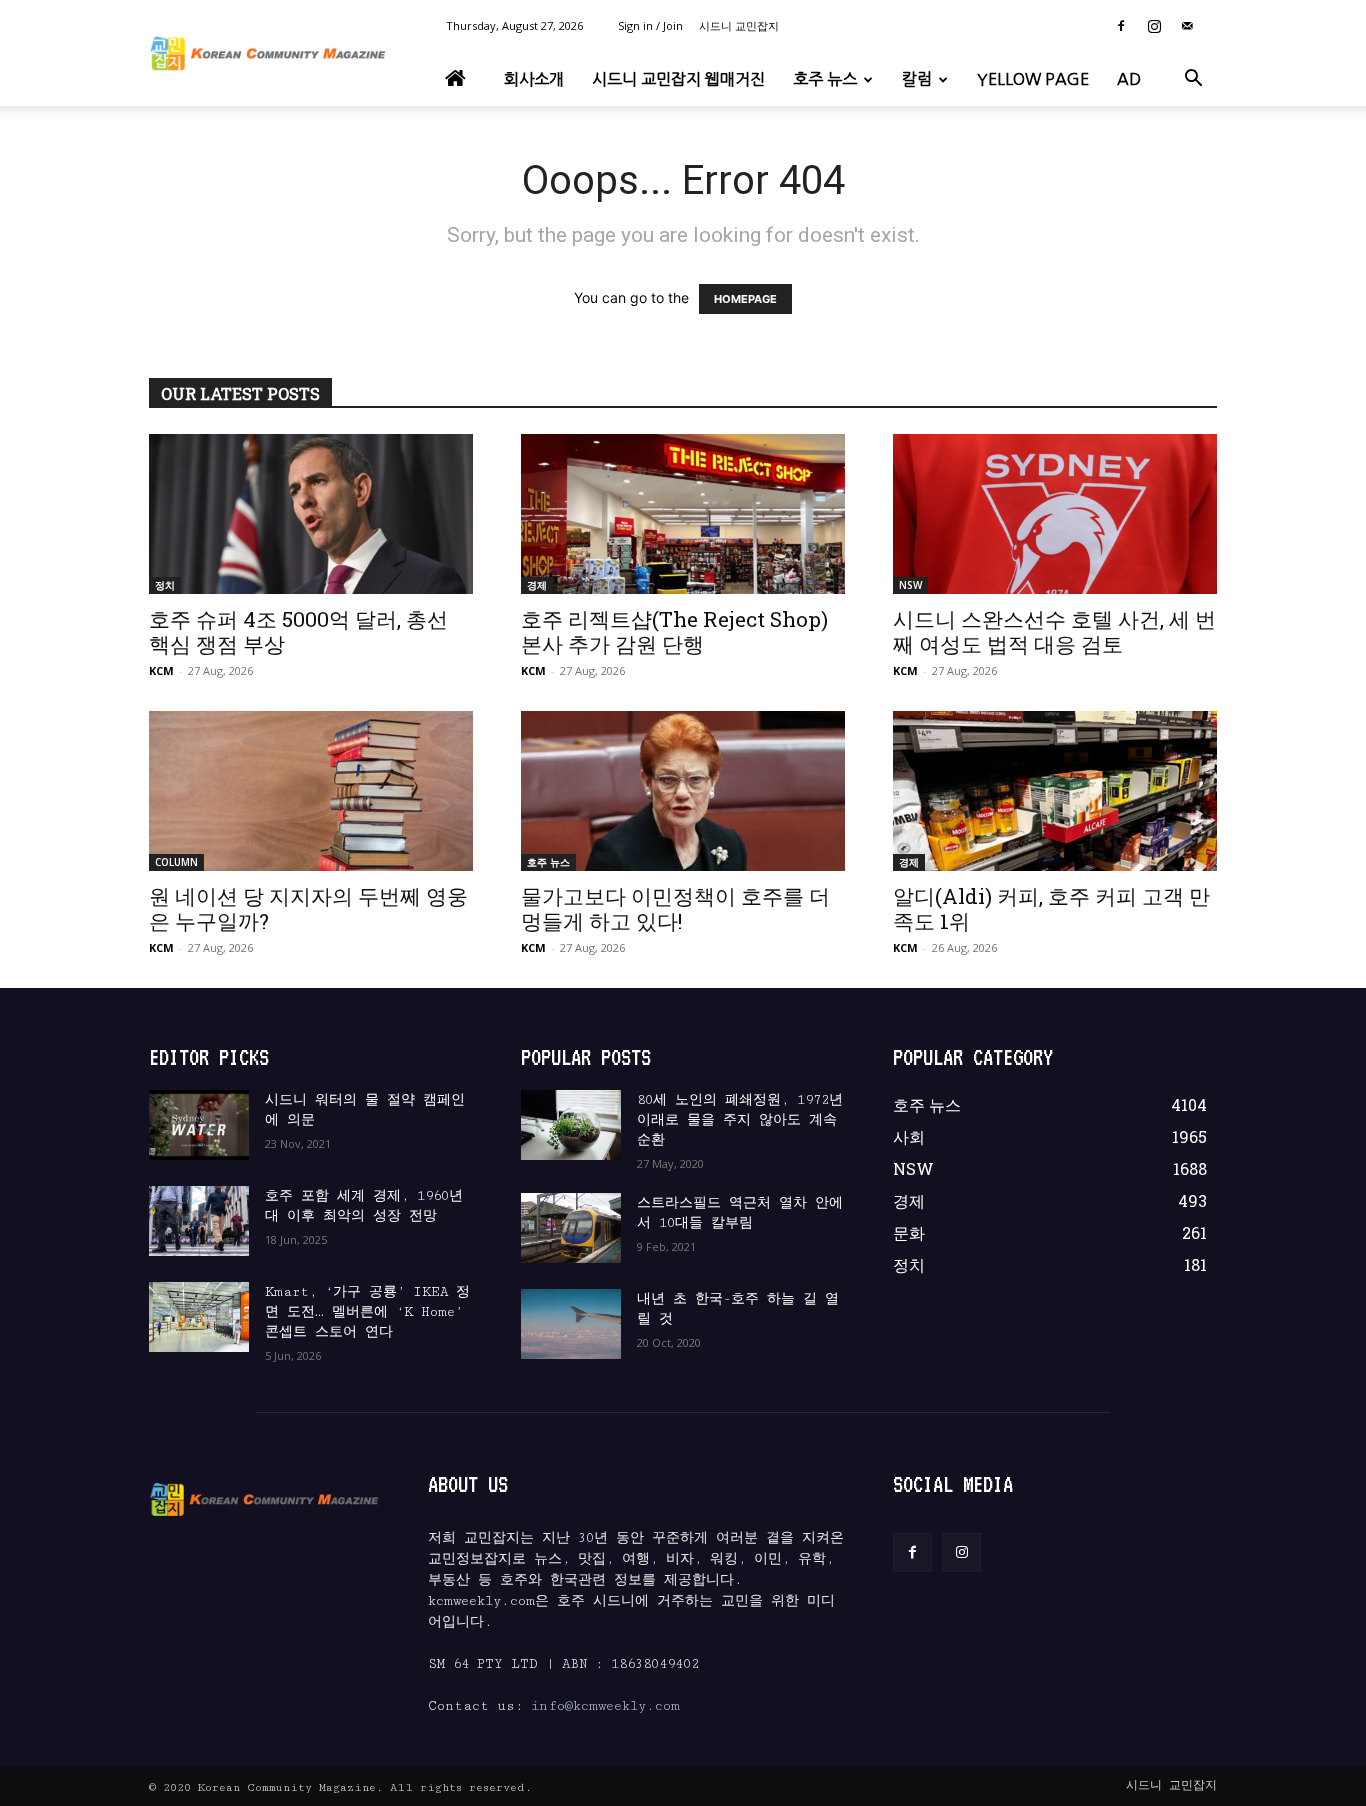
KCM (161, 670)
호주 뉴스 (825, 79)
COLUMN (176, 862)
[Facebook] (1121, 26)
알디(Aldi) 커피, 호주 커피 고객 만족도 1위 (1051, 908)
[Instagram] (1154, 26)
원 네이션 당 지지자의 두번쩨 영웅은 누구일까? (308, 908)
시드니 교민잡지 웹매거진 (678, 79)
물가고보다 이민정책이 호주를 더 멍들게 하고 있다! (675, 908)
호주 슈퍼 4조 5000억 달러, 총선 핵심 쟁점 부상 (298, 631)
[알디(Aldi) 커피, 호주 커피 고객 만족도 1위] (1055, 791)
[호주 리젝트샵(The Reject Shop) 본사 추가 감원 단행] (683, 514)
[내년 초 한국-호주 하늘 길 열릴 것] (571, 1324)
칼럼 (917, 79)
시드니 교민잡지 (739, 25)
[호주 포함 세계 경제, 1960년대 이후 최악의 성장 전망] (199, 1221)
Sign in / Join (650, 25)
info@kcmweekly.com (605, 1706)
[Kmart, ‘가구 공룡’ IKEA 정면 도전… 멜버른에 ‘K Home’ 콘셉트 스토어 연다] (199, 1317)
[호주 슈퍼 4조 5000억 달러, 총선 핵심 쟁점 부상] (311, 514)
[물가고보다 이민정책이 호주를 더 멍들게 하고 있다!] (683, 791)
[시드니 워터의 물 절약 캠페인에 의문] (199, 1125)
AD (1129, 79)
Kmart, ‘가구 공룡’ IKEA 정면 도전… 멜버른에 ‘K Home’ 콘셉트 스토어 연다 (367, 1312)
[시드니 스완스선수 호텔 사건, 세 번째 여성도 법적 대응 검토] (1055, 514)
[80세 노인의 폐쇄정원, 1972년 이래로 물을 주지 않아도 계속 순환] (571, 1125)
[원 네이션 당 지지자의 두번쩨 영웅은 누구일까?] (311, 791)
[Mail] (1187, 26)
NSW (910, 585)
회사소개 (534, 79)
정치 (165, 585)
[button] (1193, 80)
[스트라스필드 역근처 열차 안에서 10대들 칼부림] (571, 1228)
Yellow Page (1033, 79)
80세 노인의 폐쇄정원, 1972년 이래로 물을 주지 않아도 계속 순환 (740, 1120)
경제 (537, 585)
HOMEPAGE (745, 299)
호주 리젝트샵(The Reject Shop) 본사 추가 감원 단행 (674, 631)
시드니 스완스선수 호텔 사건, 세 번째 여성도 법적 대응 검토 (1054, 631)
